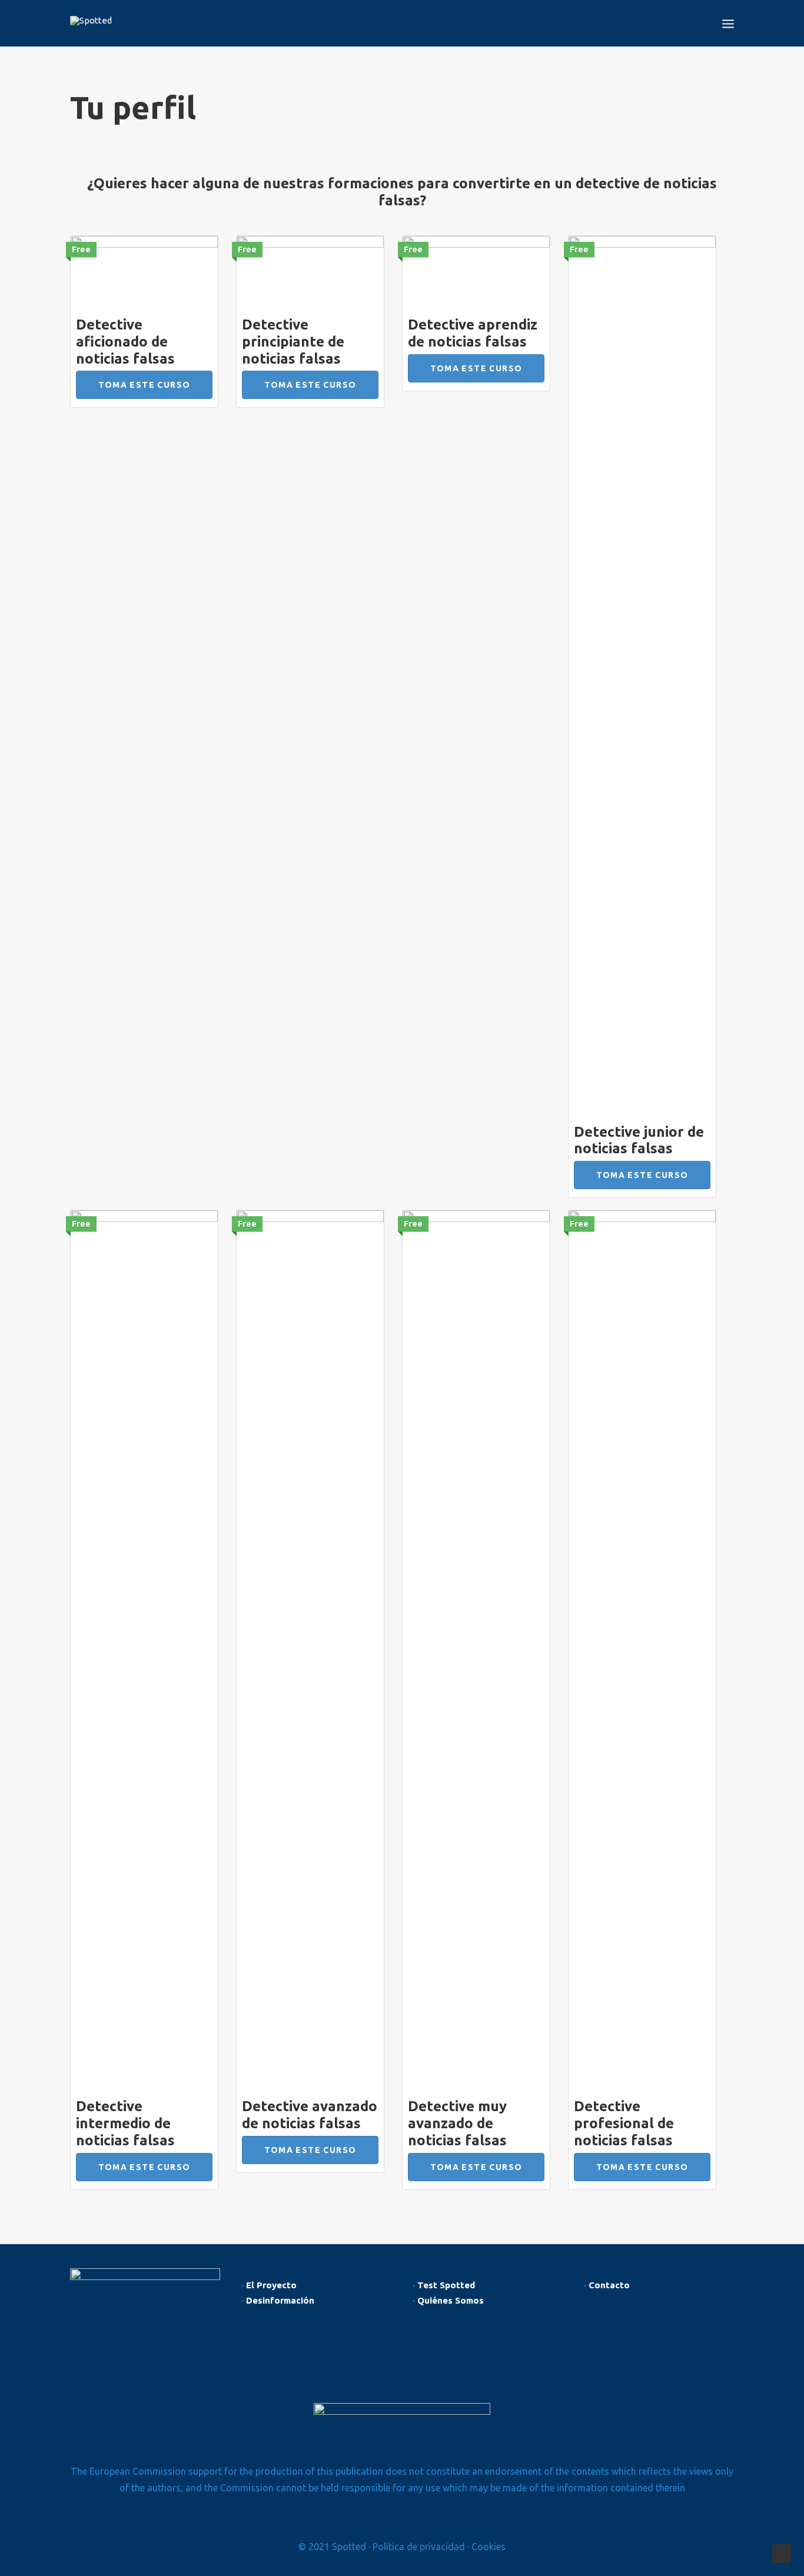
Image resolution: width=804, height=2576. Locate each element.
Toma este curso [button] (144, 385)
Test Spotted (446, 2285)
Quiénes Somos (451, 2300)
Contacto (609, 2285)
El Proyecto (271, 2285)
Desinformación (280, 2300)
